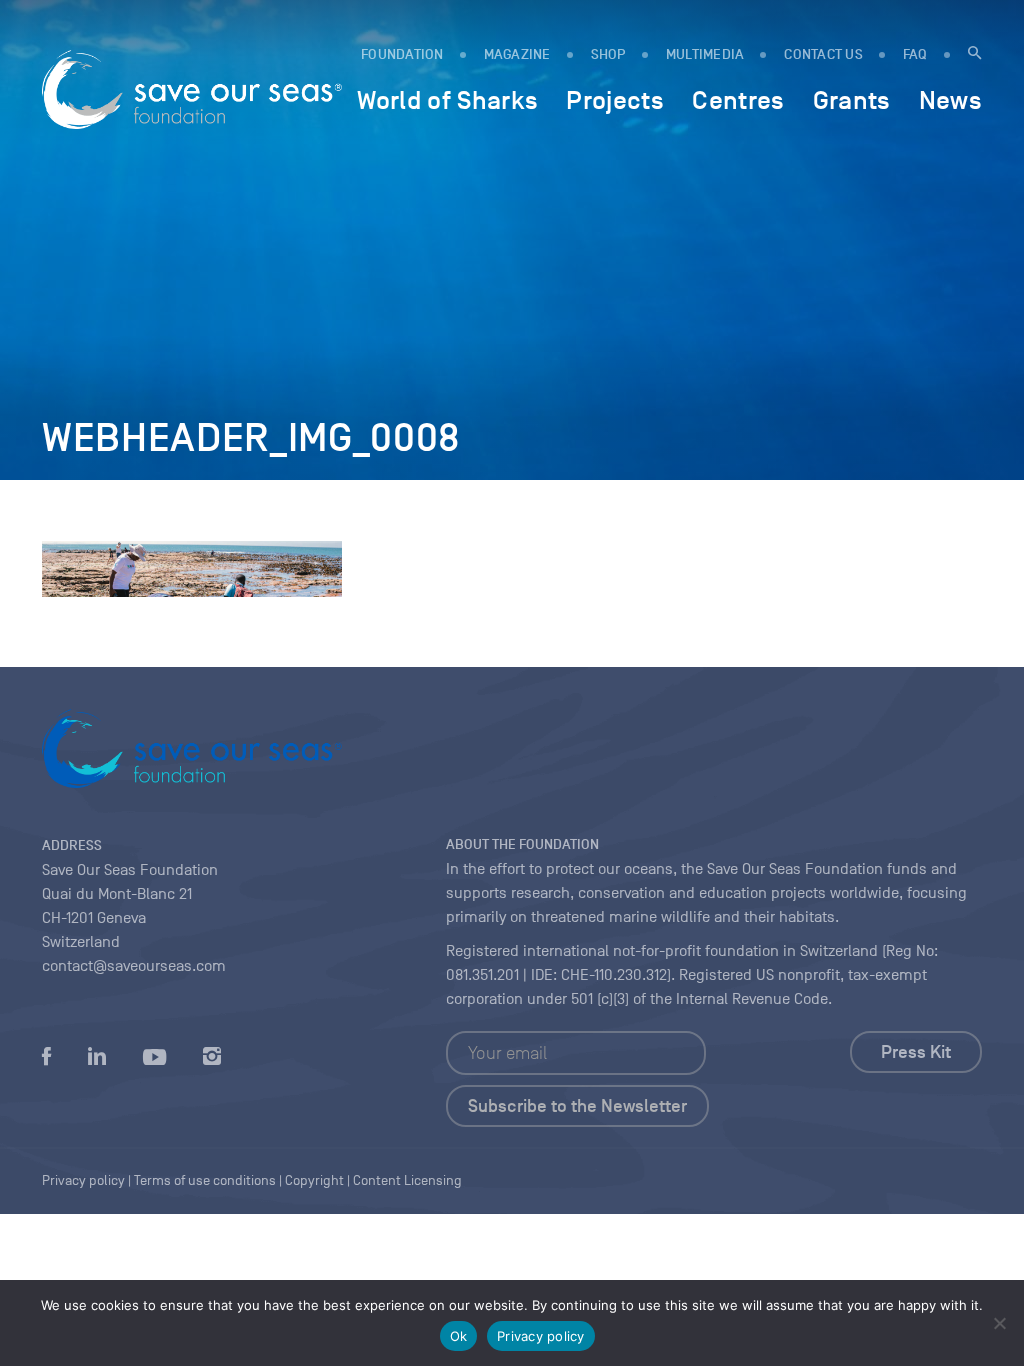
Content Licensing (407, 1180)
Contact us (823, 54)
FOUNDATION (402, 54)
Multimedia (705, 54)
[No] (999, 1323)
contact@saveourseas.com (134, 966)
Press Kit (916, 1052)
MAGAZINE (517, 54)
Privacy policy (541, 1336)
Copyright (314, 1180)
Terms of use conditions (205, 1180)
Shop (608, 54)
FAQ (915, 54)
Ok (459, 1336)
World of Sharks (447, 100)
